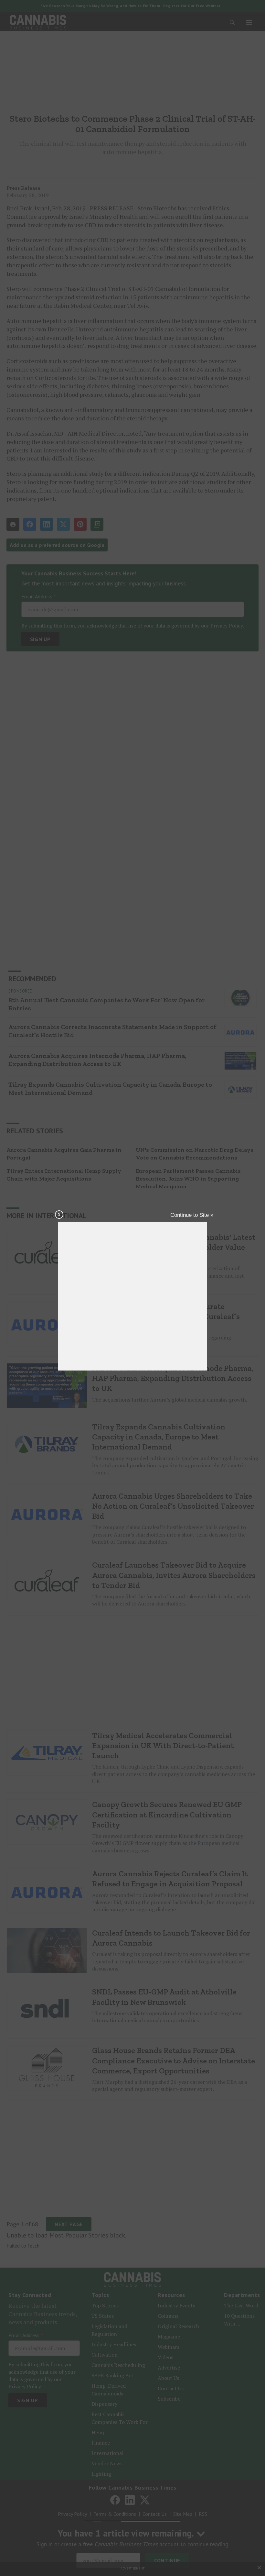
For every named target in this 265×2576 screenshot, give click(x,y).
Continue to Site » (192, 1215)
